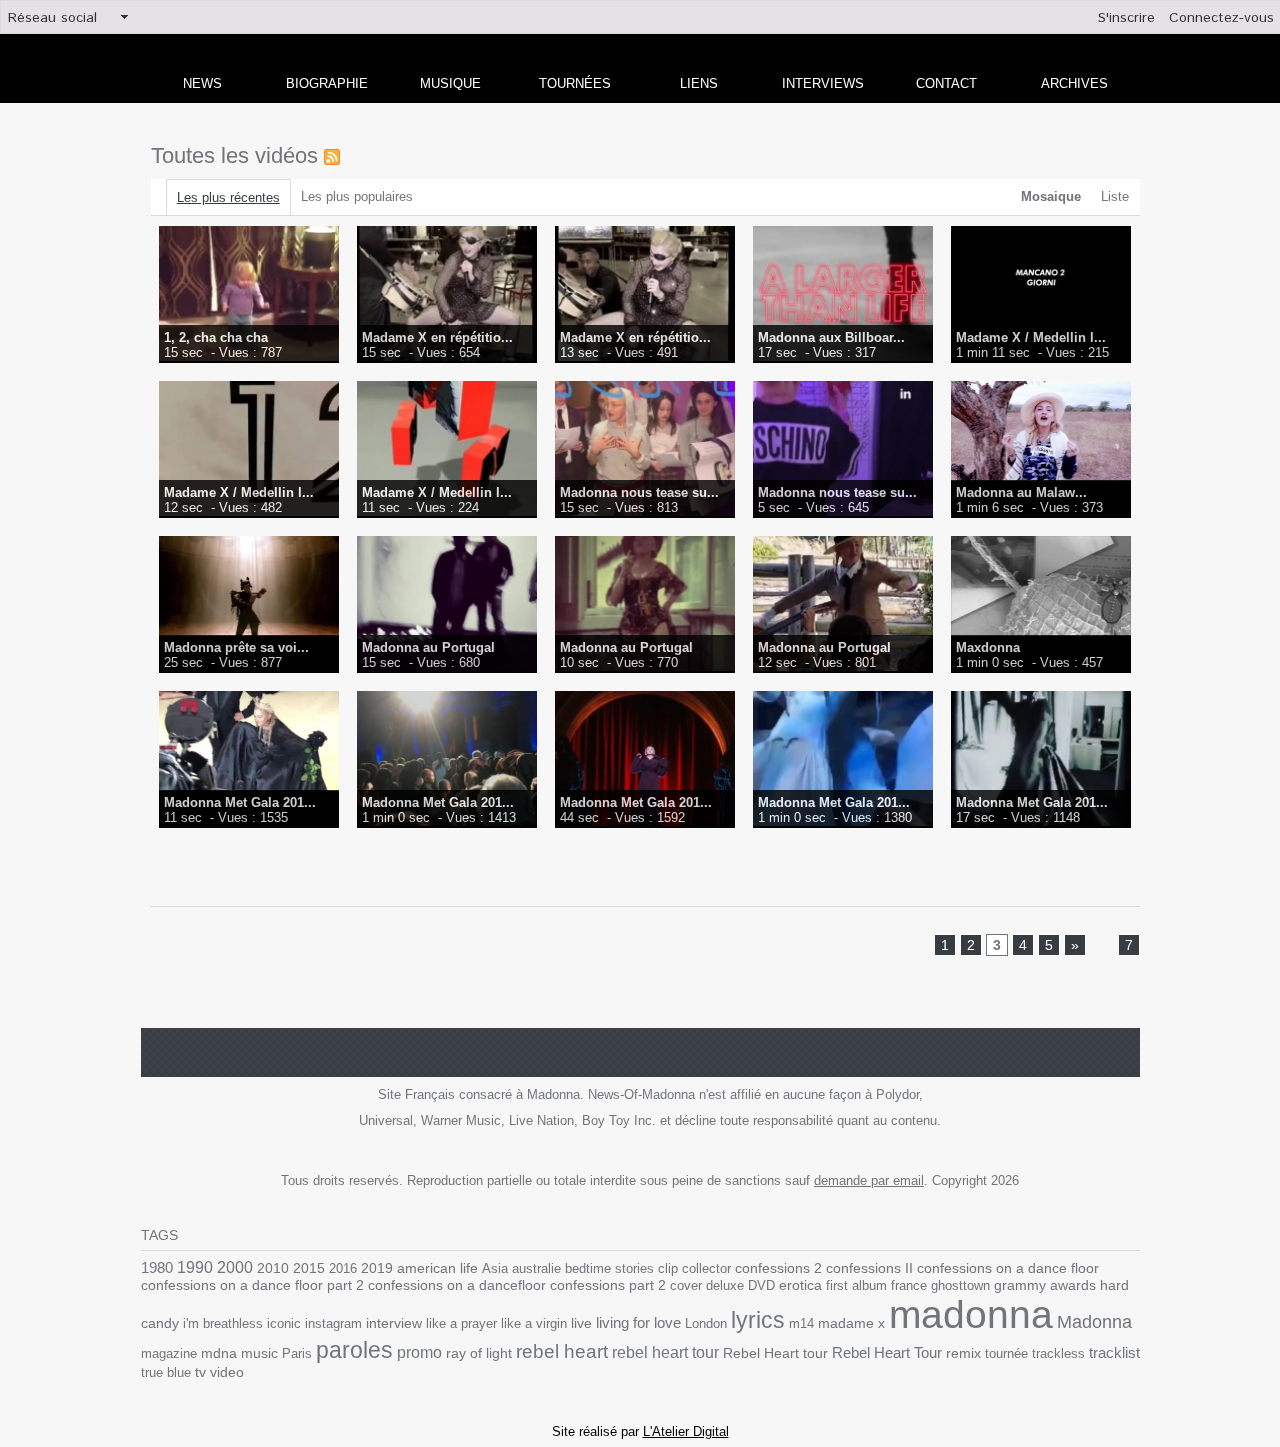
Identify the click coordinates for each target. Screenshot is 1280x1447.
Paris (297, 1353)
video (227, 1372)
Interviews (823, 83)
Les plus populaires (357, 196)
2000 (235, 1267)
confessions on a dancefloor (457, 1285)
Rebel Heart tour (775, 1353)
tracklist (1114, 1353)
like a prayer (461, 1323)
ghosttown (960, 1285)
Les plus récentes (228, 197)
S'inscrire (1126, 18)
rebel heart (562, 1351)
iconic (284, 1323)
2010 (273, 1268)
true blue (166, 1372)
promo (419, 1352)
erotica (800, 1285)
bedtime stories (609, 1268)
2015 (309, 1268)
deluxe (725, 1285)
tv (200, 1372)
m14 (801, 1323)
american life (437, 1268)
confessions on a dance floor (1008, 1268)
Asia (495, 1268)
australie (536, 1268)
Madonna (1094, 1322)
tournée (1006, 1353)
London (706, 1323)
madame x (851, 1323)
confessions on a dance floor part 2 (252, 1285)
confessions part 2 (608, 1285)
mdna (219, 1353)
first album (856, 1285)
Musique (450, 83)
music (259, 1353)
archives (1074, 83)
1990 (195, 1267)
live (581, 1323)
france (909, 1285)
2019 (377, 1268)
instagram (333, 1323)
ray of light (479, 1353)
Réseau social (52, 18)
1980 (157, 1267)
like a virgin (534, 1323)
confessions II (869, 1268)
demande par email (869, 1180)
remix (963, 1353)
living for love (638, 1322)
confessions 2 (778, 1268)
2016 (343, 1268)
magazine (169, 1353)
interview (394, 1323)
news (202, 83)
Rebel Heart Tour (887, 1352)
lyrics (758, 1320)
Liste (1115, 196)
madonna (971, 1314)
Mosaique (1051, 196)
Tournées (575, 83)
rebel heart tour (665, 1352)
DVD (761, 1285)
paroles (354, 1350)
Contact (946, 83)
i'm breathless (223, 1323)
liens (699, 83)
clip (668, 1268)
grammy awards (1045, 1285)
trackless (1058, 1353)
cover (686, 1285)
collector (706, 1268)
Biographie (327, 83)
